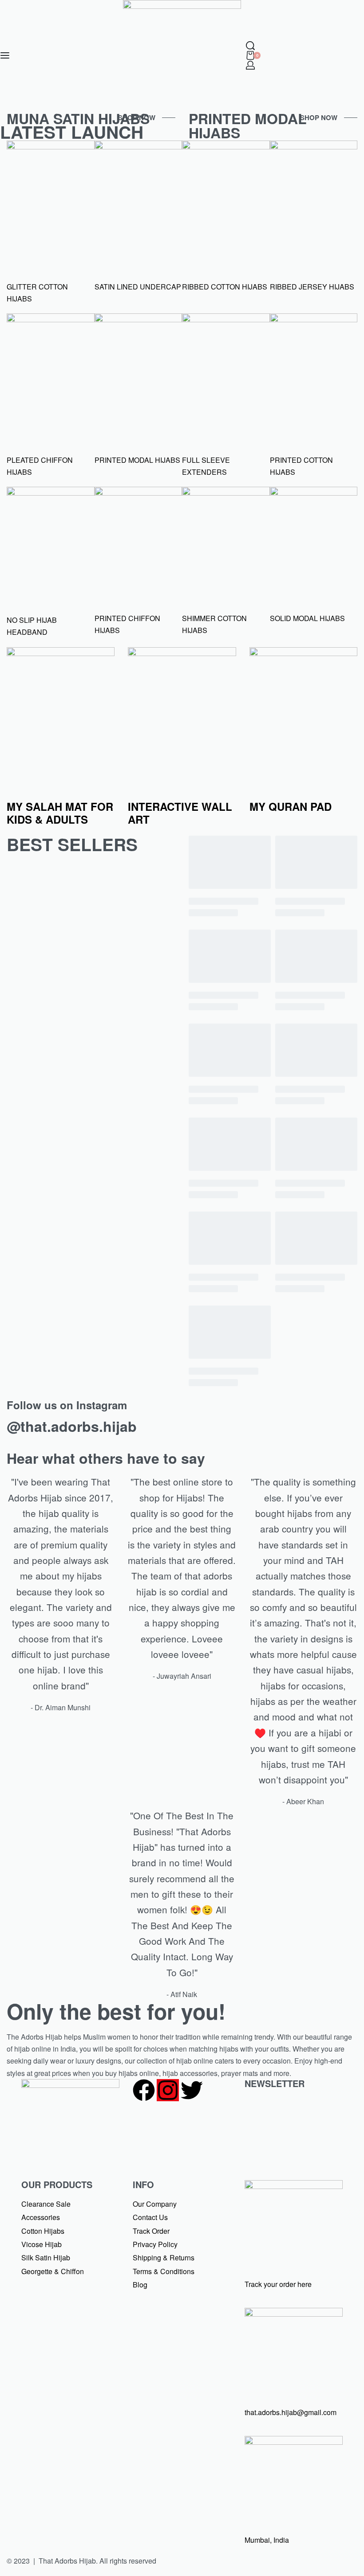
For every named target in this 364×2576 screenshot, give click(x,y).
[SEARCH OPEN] (250, 46)
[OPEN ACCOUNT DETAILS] (250, 65)
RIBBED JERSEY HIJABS (312, 287)
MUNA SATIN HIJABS (78, 118)
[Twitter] (192, 2090)
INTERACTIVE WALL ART (180, 813)
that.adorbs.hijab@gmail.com (291, 2412)
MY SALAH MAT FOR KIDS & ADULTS (60, 813)
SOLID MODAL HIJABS (307, 618)
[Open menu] (5, 55)
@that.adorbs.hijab (72, 1426)
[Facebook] (144, 2090)
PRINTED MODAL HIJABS (248, 125)
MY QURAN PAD (291, 806)
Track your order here (278, 2284)
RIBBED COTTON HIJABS (225, 287)
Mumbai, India (267, 2540)
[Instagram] (168, 2090)
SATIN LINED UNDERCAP (138, 287)
